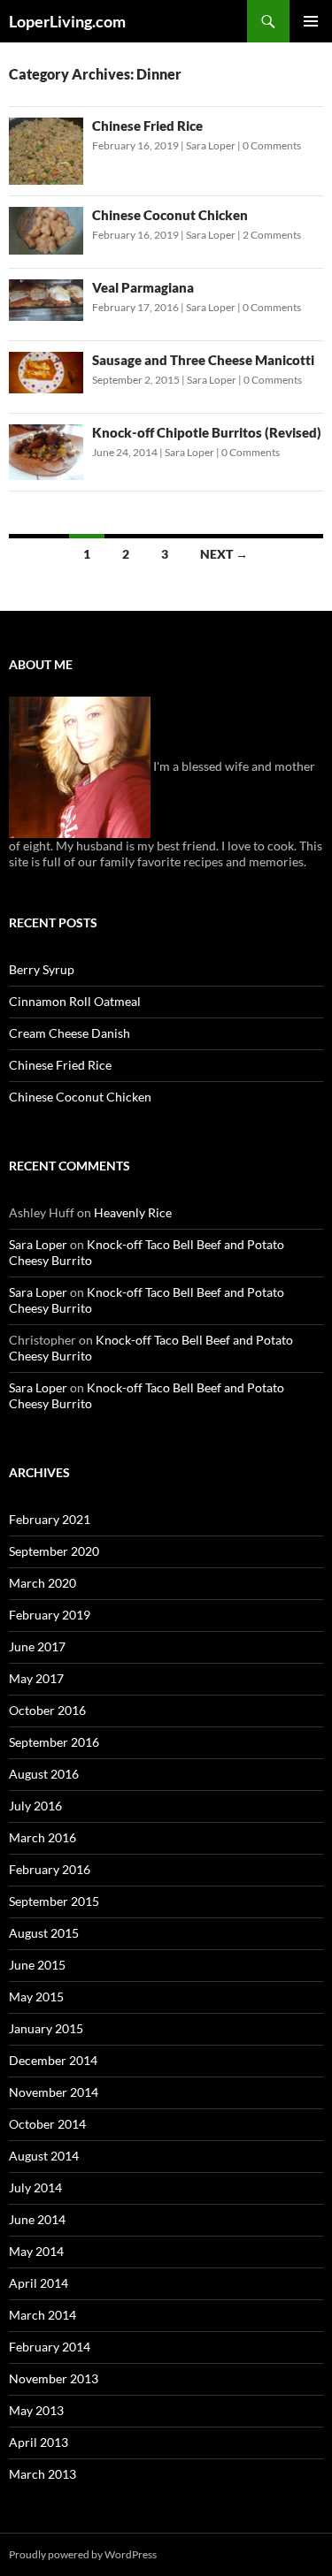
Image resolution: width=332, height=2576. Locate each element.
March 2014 (42, 2315)
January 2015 (46, 2028)
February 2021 (50, 1519)
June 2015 (37, 1965)
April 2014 (39, 2283)
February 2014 (50, 2347)
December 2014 (53, 2060)
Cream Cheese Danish (69, 1033)
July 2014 (35, 2187)
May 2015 (36, 1997)
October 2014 (47, 2124)
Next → (224, 554)
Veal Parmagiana (143, 287)
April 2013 (39, 2442)
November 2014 (54, 2092)
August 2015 (44, 1933)
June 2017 (37, 1646)
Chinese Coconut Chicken (170, 215)
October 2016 (47, 1710)
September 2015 (54, 1901)
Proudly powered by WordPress (83, 2554)
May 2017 (36, 1678)
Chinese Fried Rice (147, 126)
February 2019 (50, 1615)
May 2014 (36, 2251)
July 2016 (35, 1806)
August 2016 (44, 1774)
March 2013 (42, 2474)
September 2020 (54, 1551)
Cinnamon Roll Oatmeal (75, 1001)
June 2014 (37, 2219)
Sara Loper (211, 145)
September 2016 (54, 1742)
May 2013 (36, 2410)
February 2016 (50, 1869)
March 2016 (42, 1837)
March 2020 (42, 1583)
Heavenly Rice (133, 1212)
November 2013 (54, 2378)
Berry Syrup (42, 969)
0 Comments (272, 145)
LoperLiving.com (67, 21)
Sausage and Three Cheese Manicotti (203, 360)
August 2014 (44, 2156)
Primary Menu (311, 21)
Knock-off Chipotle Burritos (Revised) (207, 432)
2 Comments (272, 235)
